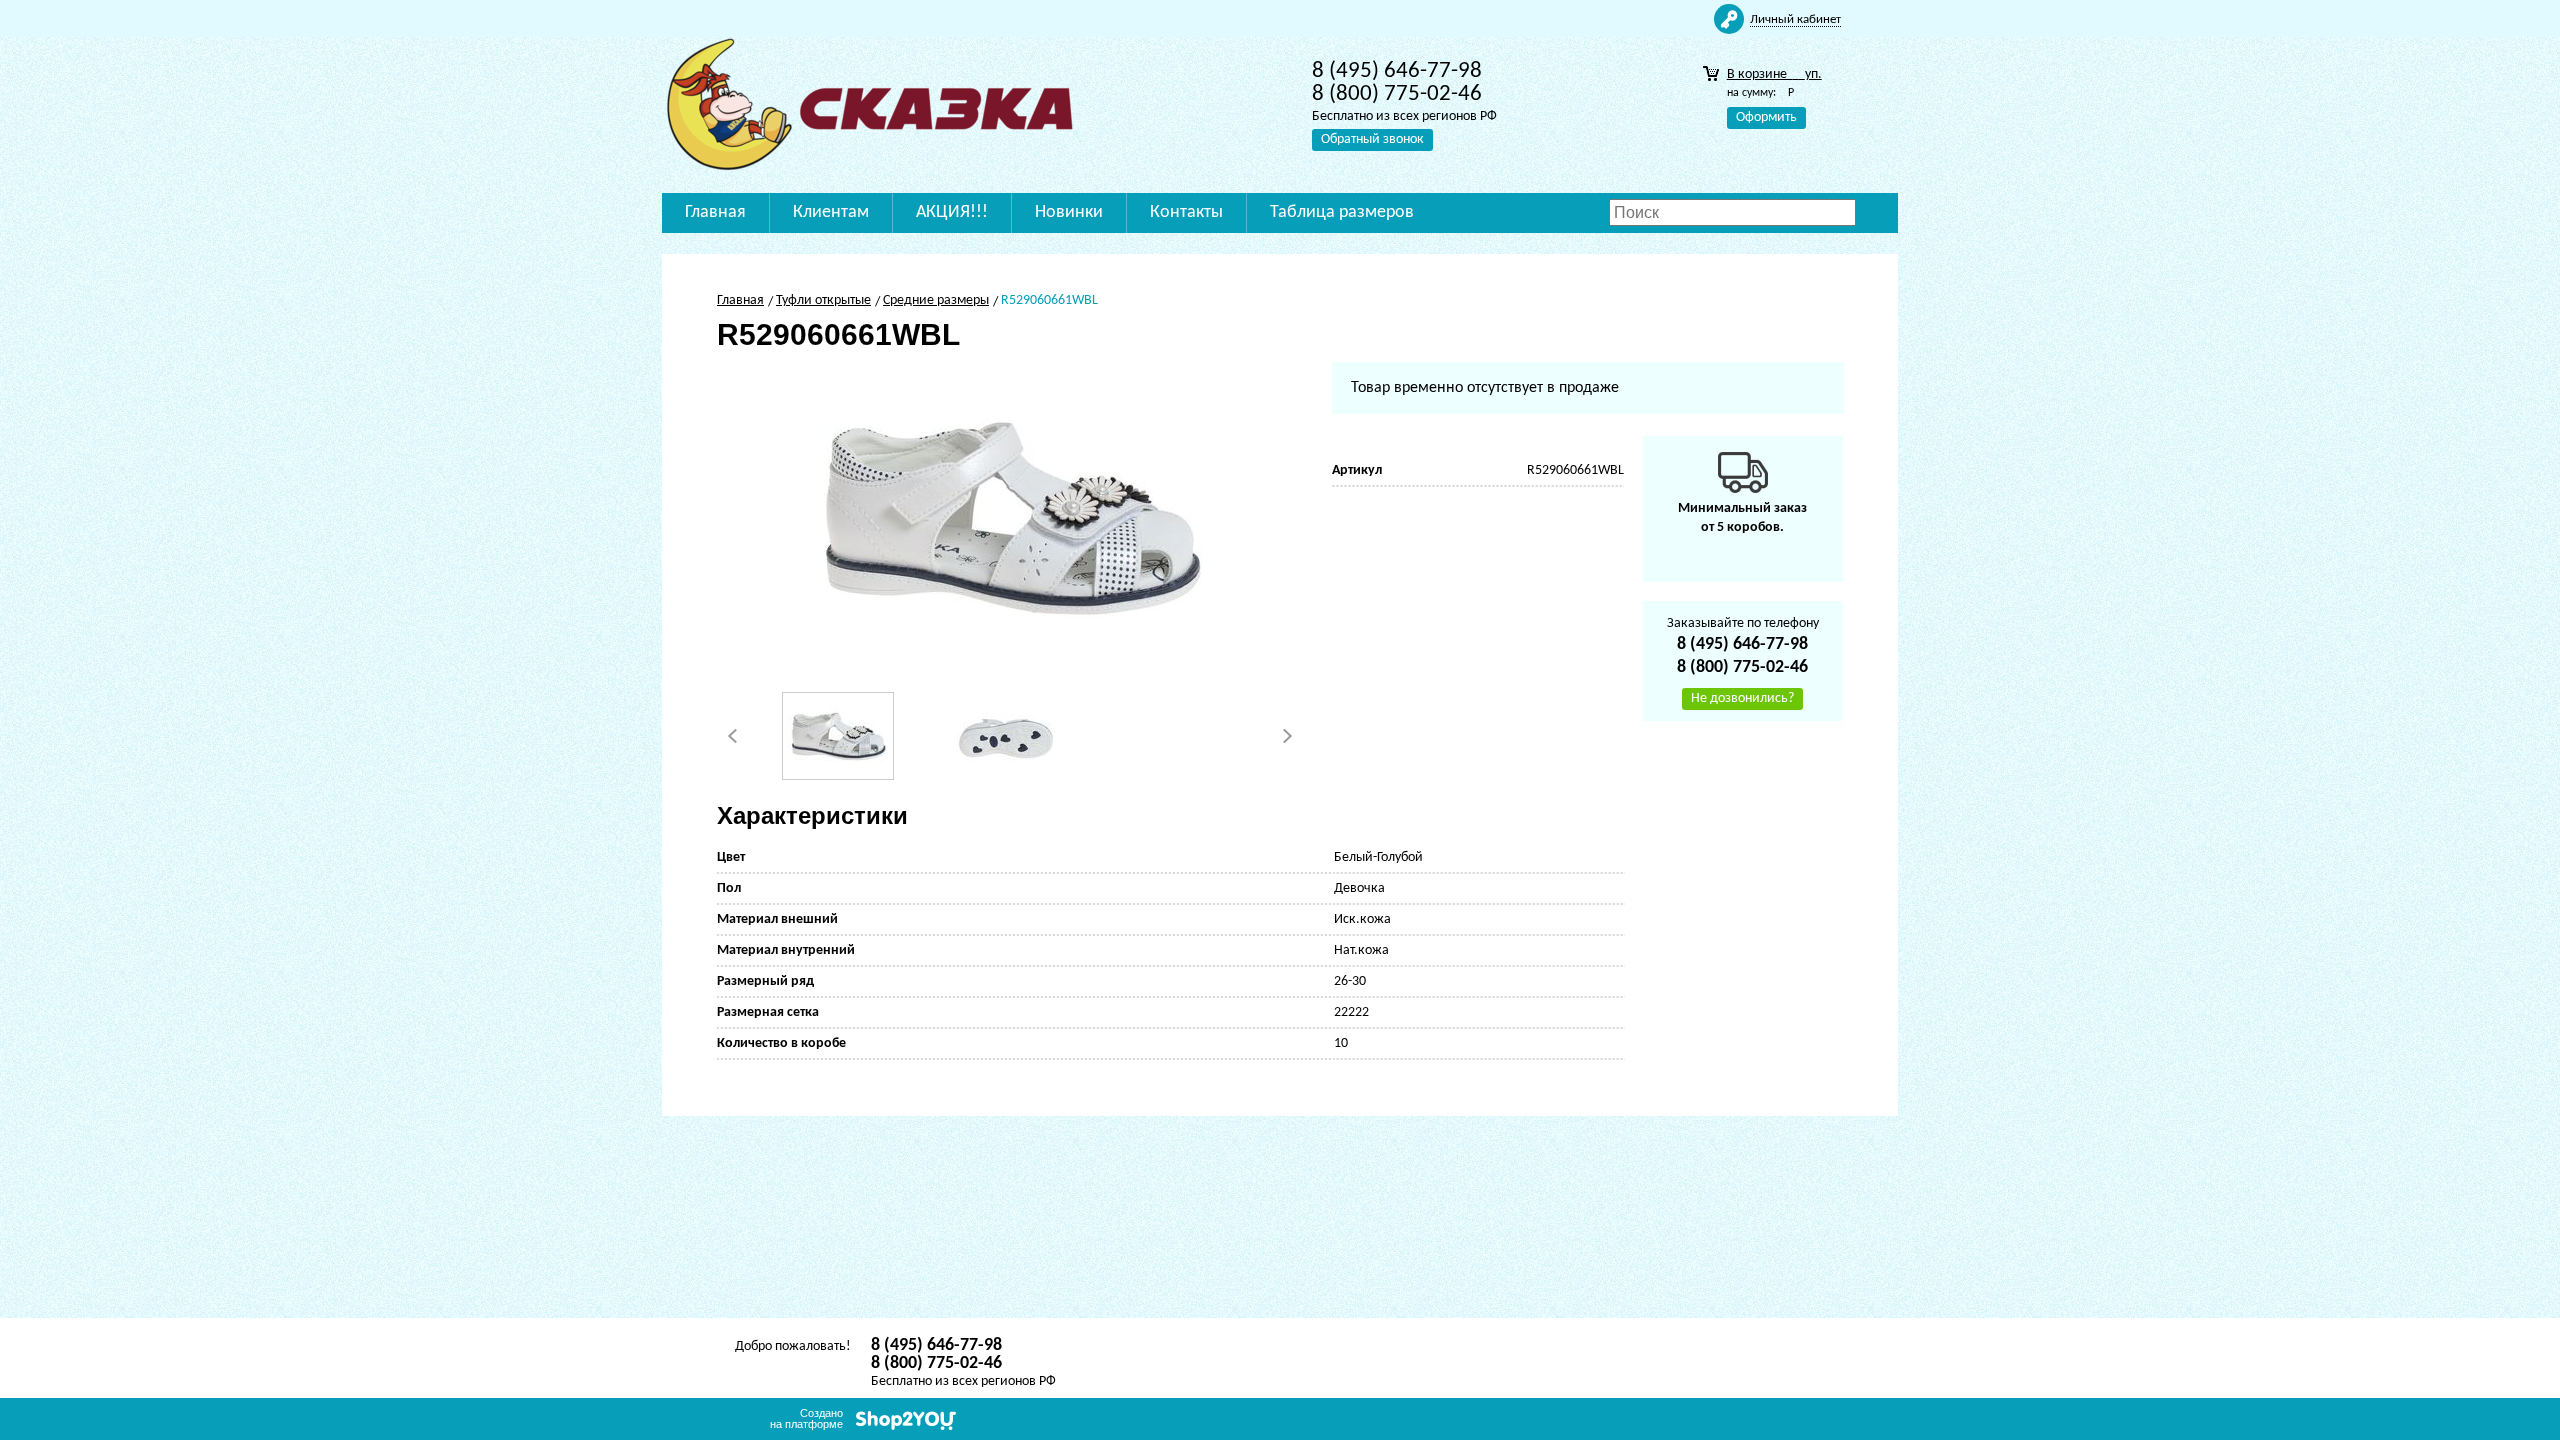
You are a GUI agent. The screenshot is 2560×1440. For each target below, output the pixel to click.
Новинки (1069, 212)
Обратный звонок (1372, 139)
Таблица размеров (1342, 212)
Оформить (1766, 117)
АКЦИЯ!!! (952, 212)
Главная (715, 212)
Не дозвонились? (1742, 698)
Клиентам (831, 212)
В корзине (1774, 74)
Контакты (1186, 212)
